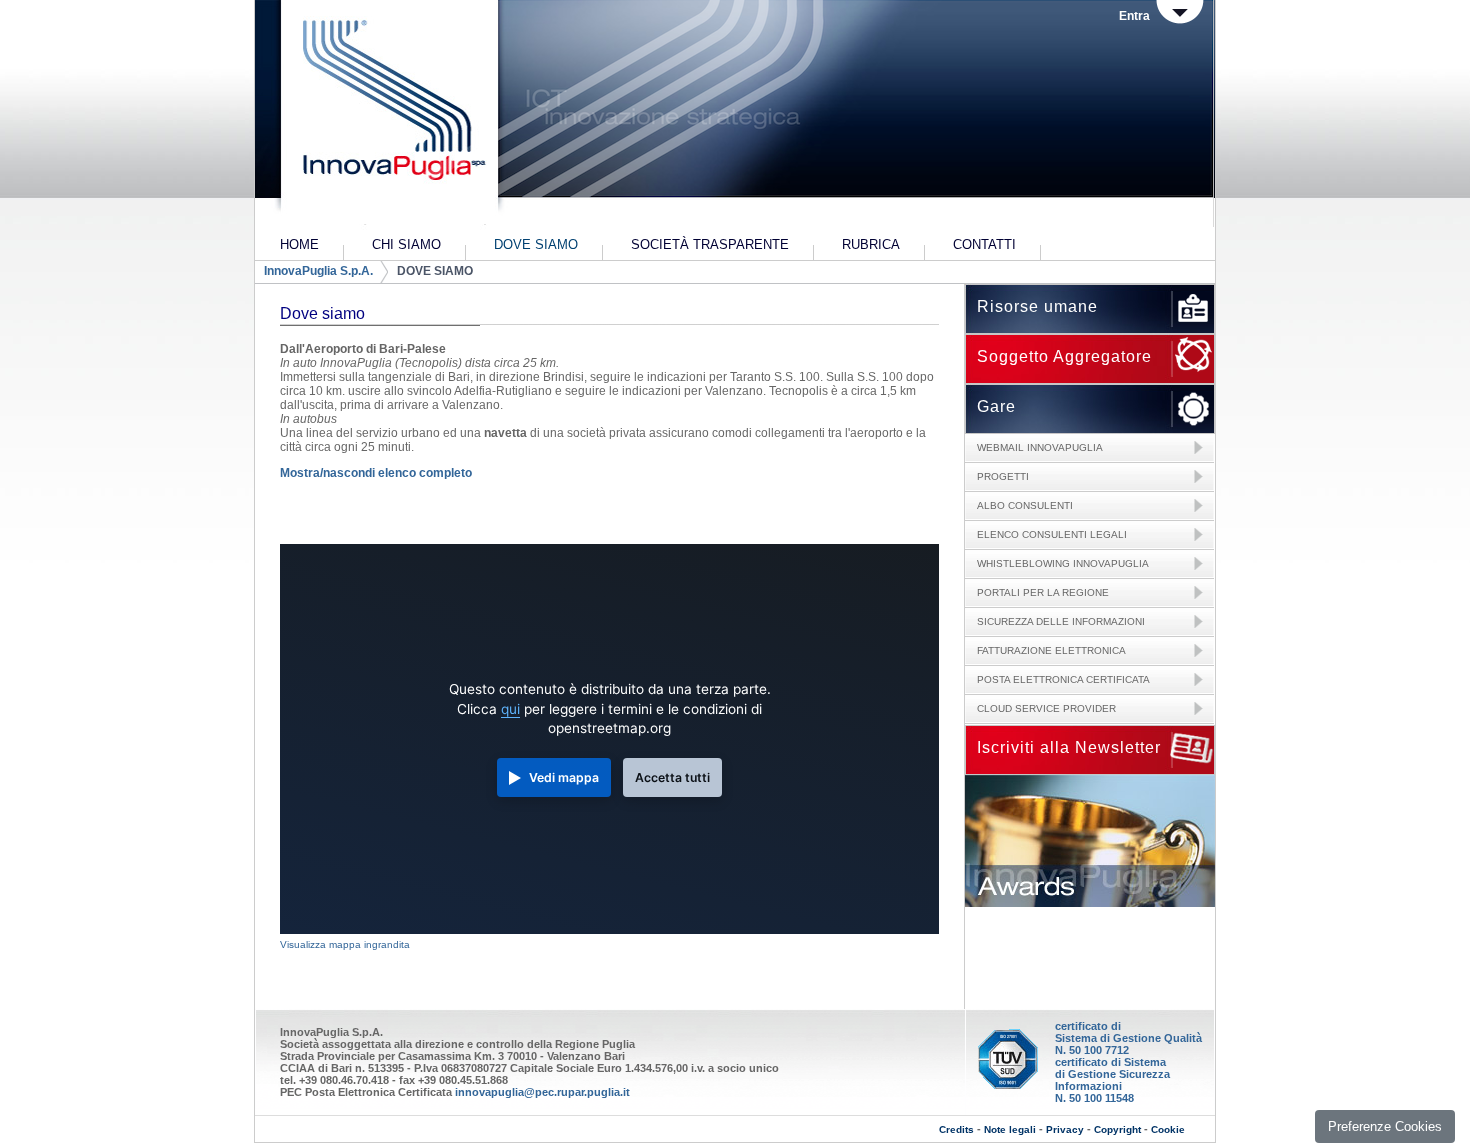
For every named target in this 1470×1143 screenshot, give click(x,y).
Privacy (1065, 1129)
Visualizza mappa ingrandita (345, 944)
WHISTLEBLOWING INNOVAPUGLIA (1063, 563)
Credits (956, 1129)
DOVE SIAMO (435, 271)
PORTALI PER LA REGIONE (1043, 592)
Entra (1134, 16)
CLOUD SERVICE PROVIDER (1046, 708)
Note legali (1010, 1129)
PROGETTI (1003, 476)
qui (510, 709)
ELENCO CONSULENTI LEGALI (1052, 534)
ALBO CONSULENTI (1025, 505)
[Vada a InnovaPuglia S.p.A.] (387, 115)
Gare (996, 406)
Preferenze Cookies (1385, 1126)
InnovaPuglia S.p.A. (318, 271)
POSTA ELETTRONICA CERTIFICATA (1063, 679)
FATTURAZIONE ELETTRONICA (1051, 650)
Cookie (1168, 1129)
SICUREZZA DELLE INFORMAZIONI (1061, 621)
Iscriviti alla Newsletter (1069, 747)
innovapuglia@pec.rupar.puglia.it (542, 1092)
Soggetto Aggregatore (1064, 356)
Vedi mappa (564, 777)
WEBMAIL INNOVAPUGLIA (1040, 447)
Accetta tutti (672, 777)
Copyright (1117, 1129)
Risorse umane (1037, 306)
